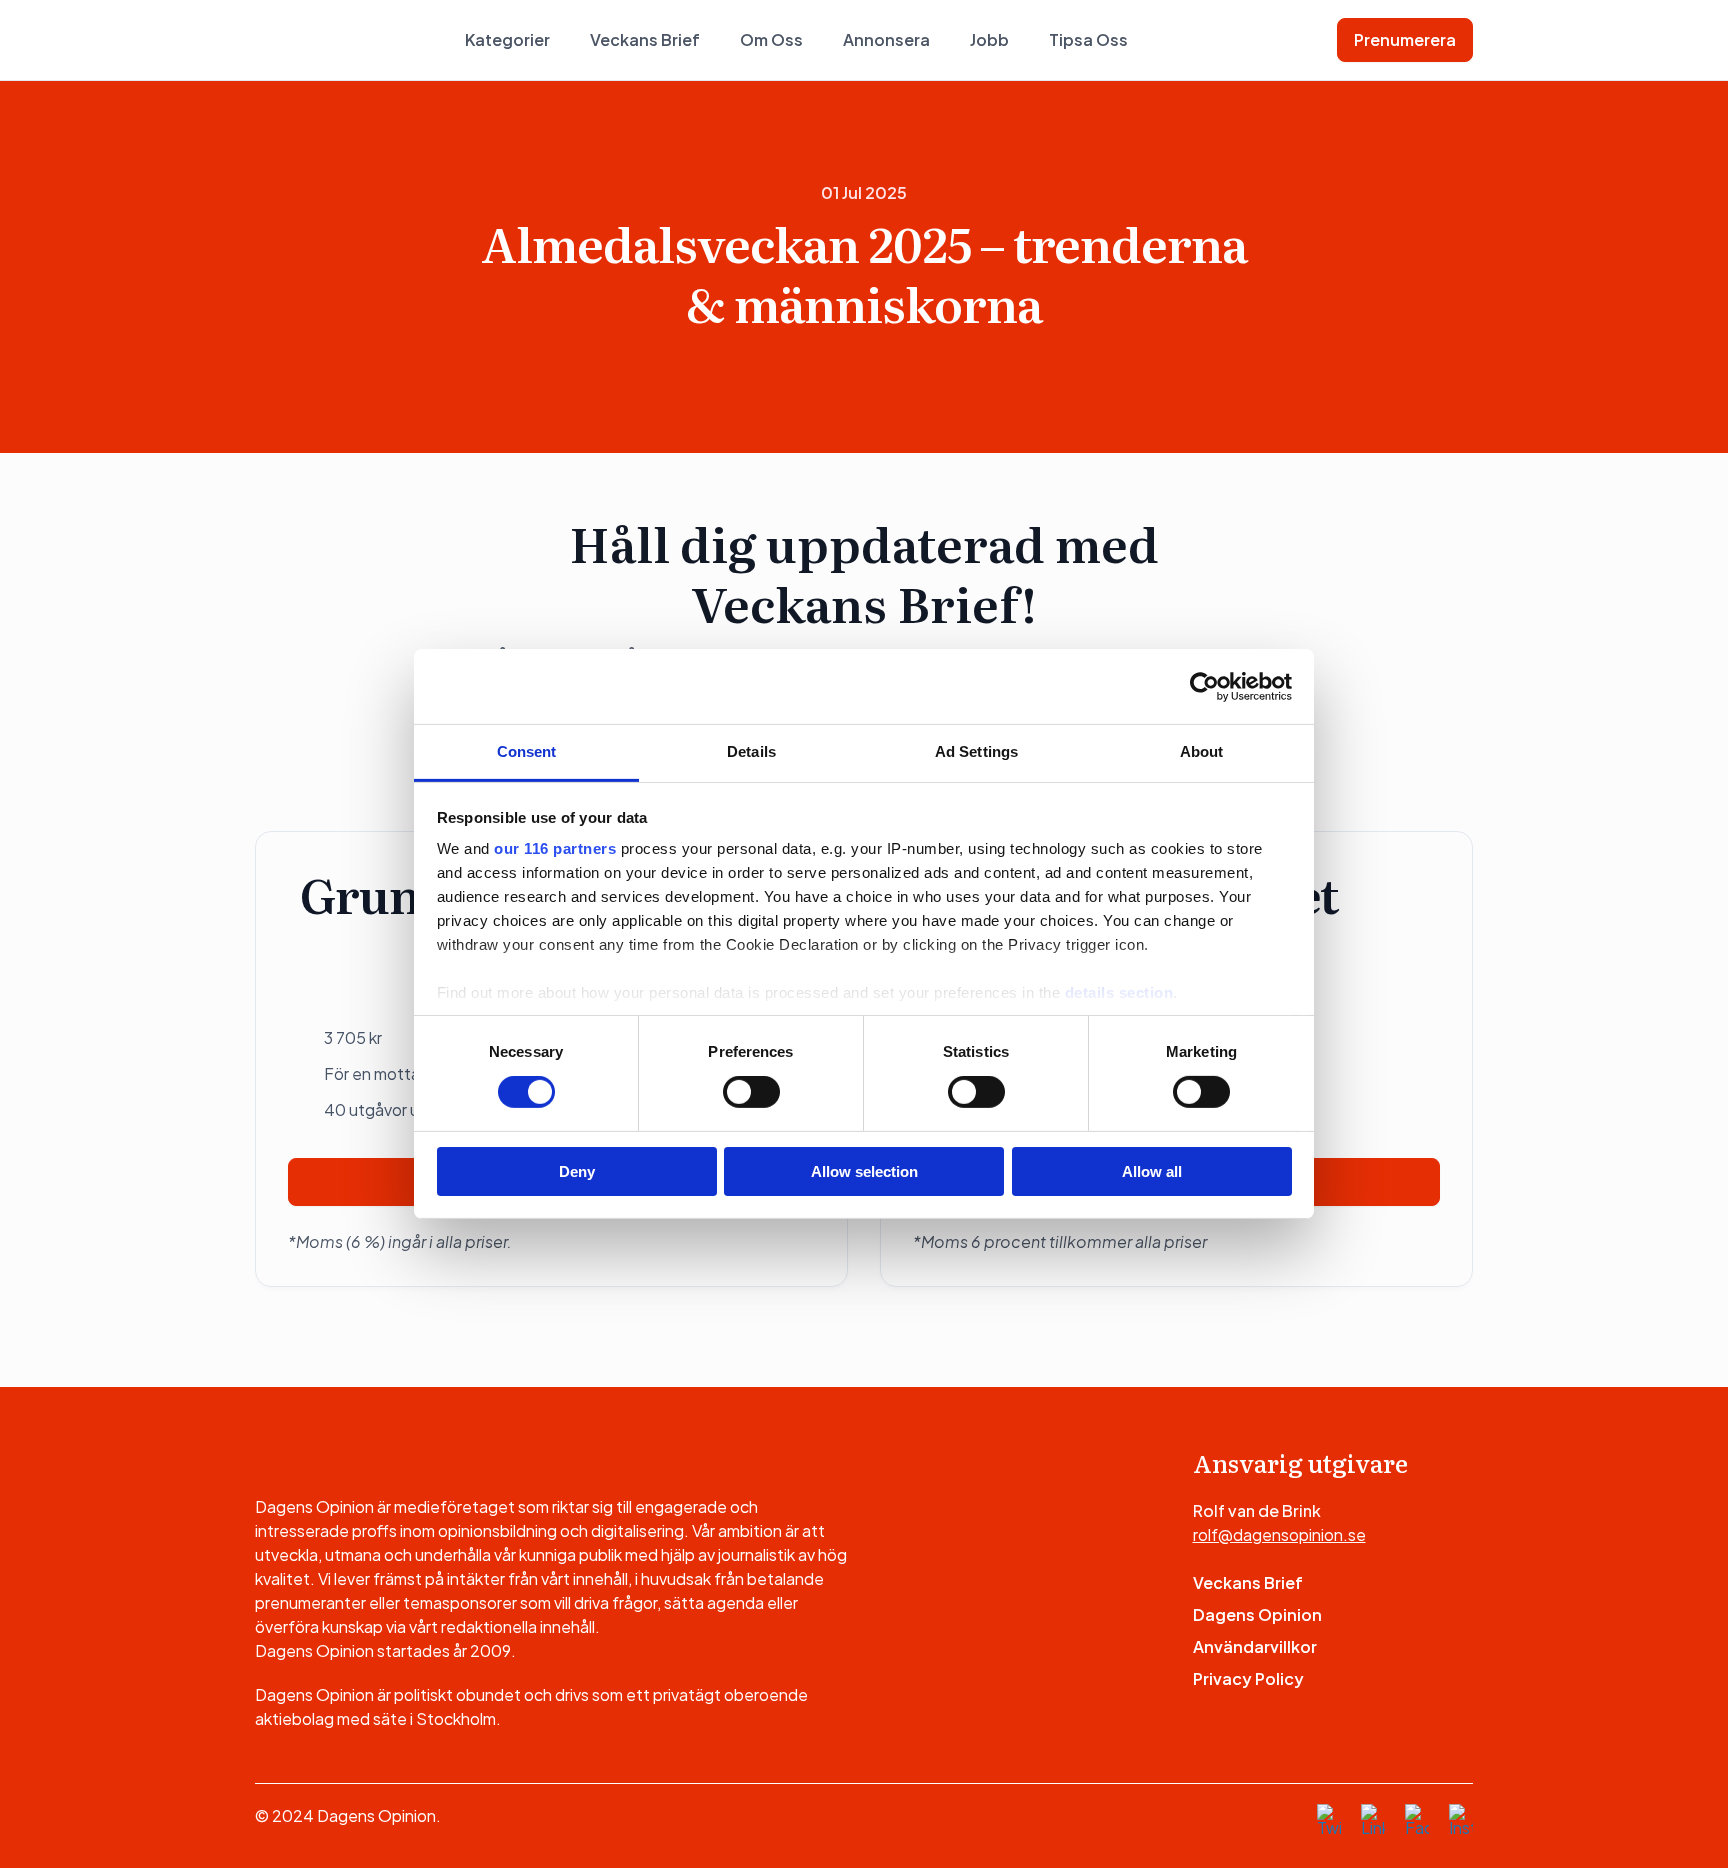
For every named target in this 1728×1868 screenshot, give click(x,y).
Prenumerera (1405, 39)
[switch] (751, 1092)
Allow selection (864, 1171)
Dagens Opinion (1257, 1614)
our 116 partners (555, 848)
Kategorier (507, 39)
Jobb (989, 39)
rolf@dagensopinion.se (1279, 1534)
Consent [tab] (527, 751)
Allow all (1152, 1171)
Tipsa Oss (1088, 39)
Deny (577, 1171)
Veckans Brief (645, 39)
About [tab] (1202, 751)
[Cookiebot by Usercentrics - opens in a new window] (1204, 686)
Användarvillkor (1255, 1646)
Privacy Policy (1248, 1678)
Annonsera (886, 39)
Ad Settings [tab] (976, 751)
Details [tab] (751, 751)
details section (1119, 992)
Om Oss (771, 39)
